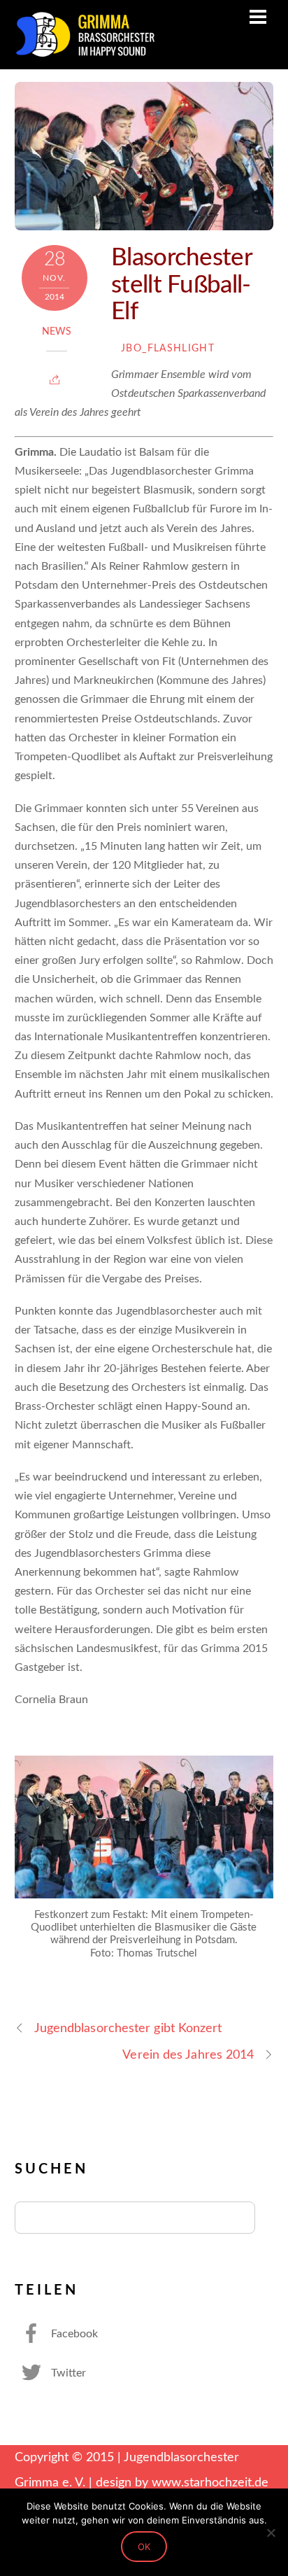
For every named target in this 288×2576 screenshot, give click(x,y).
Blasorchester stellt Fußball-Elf (181, 285)
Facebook (73, 2334)
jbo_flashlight (168, 349)
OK (144, 2547)
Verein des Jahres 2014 (188, 2055)
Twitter (67, 2373)
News (57, 332)
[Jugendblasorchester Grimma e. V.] (85, 52)
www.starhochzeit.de (210, 2483)
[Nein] (271, 2533)
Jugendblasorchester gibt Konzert (128, 2028)
